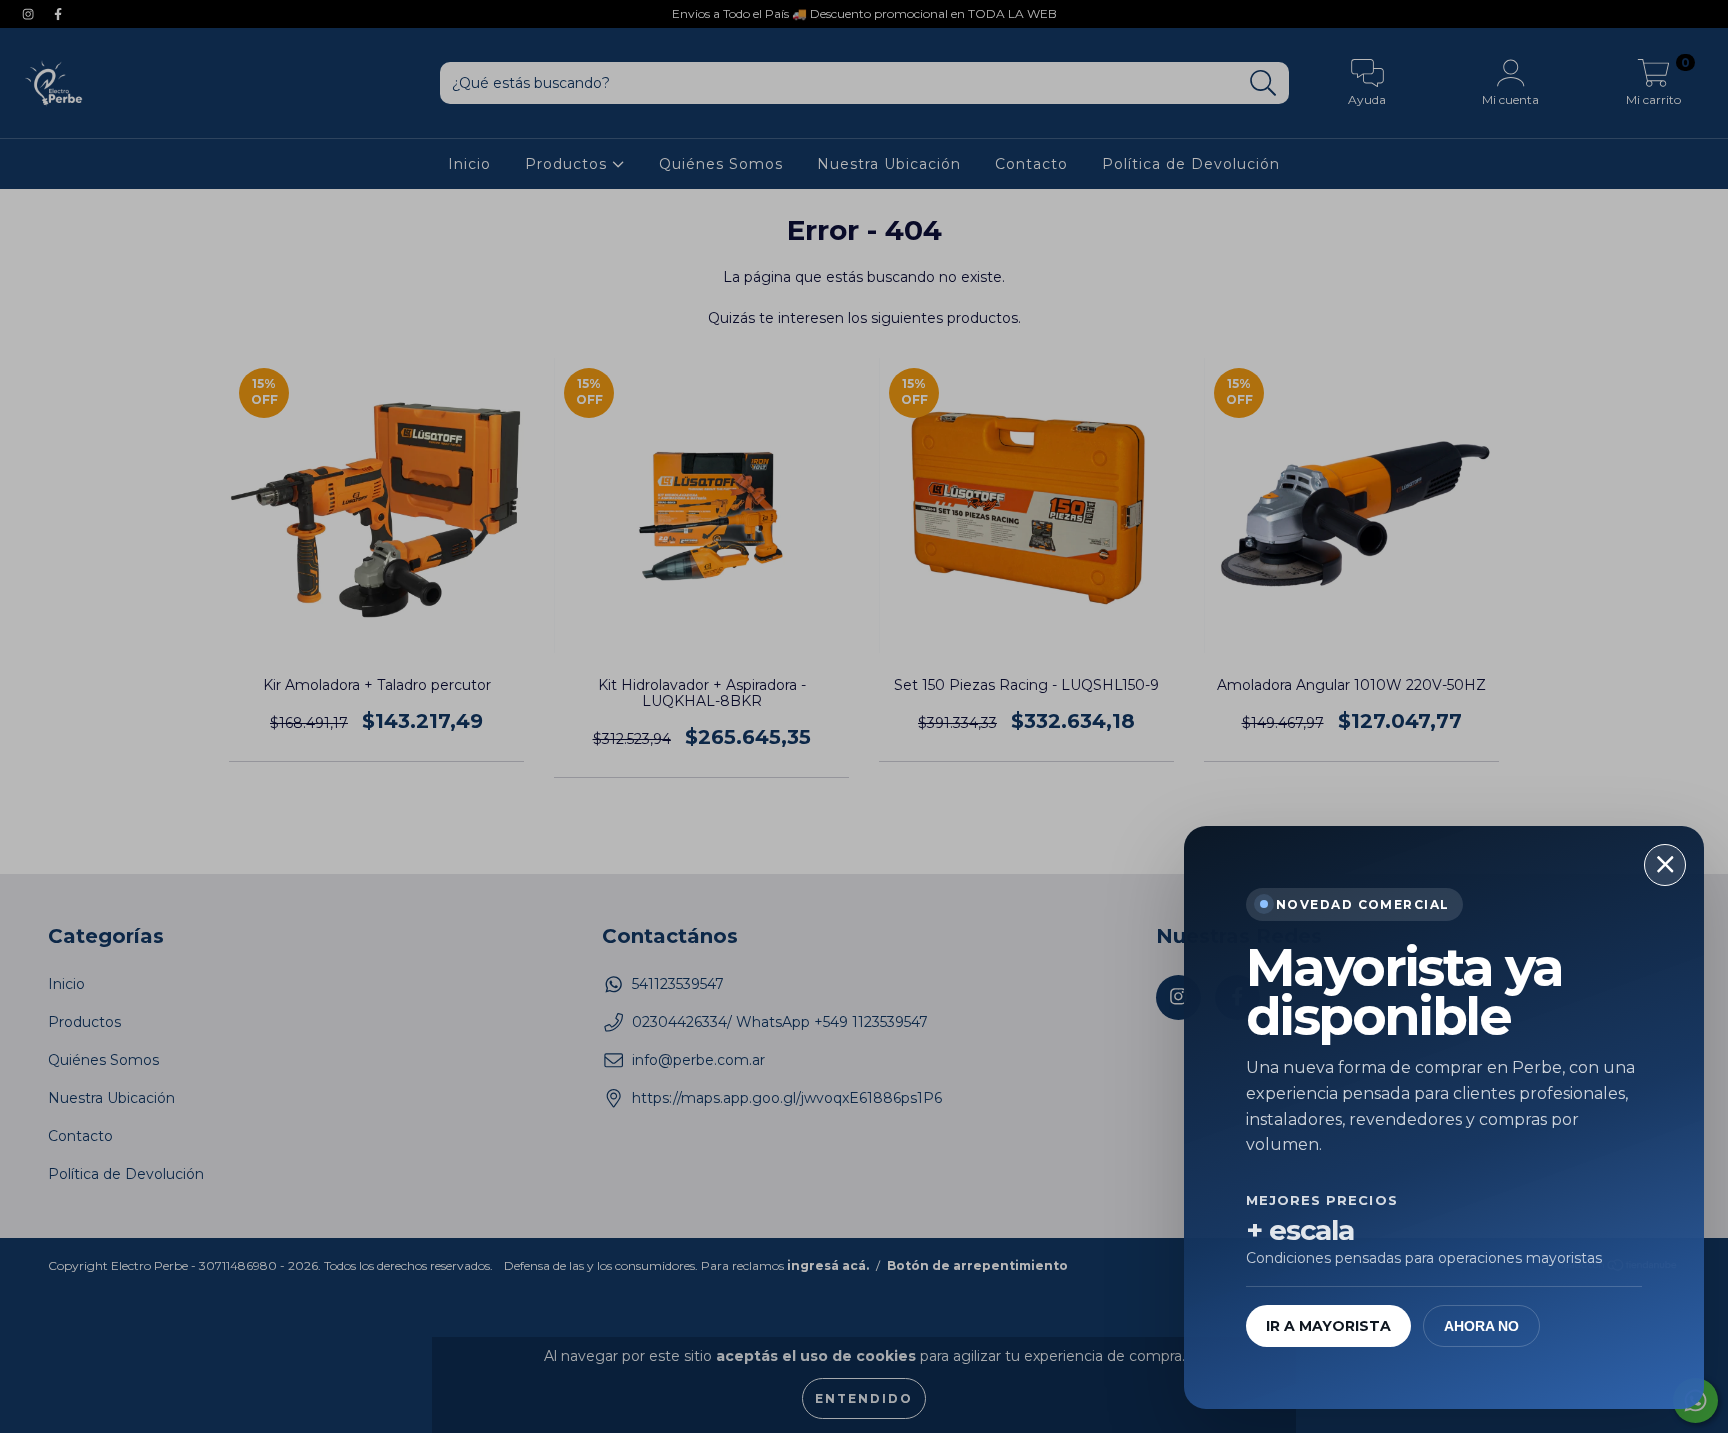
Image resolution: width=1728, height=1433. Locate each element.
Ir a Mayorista (1328, 1326)
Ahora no (1481, 1326)
